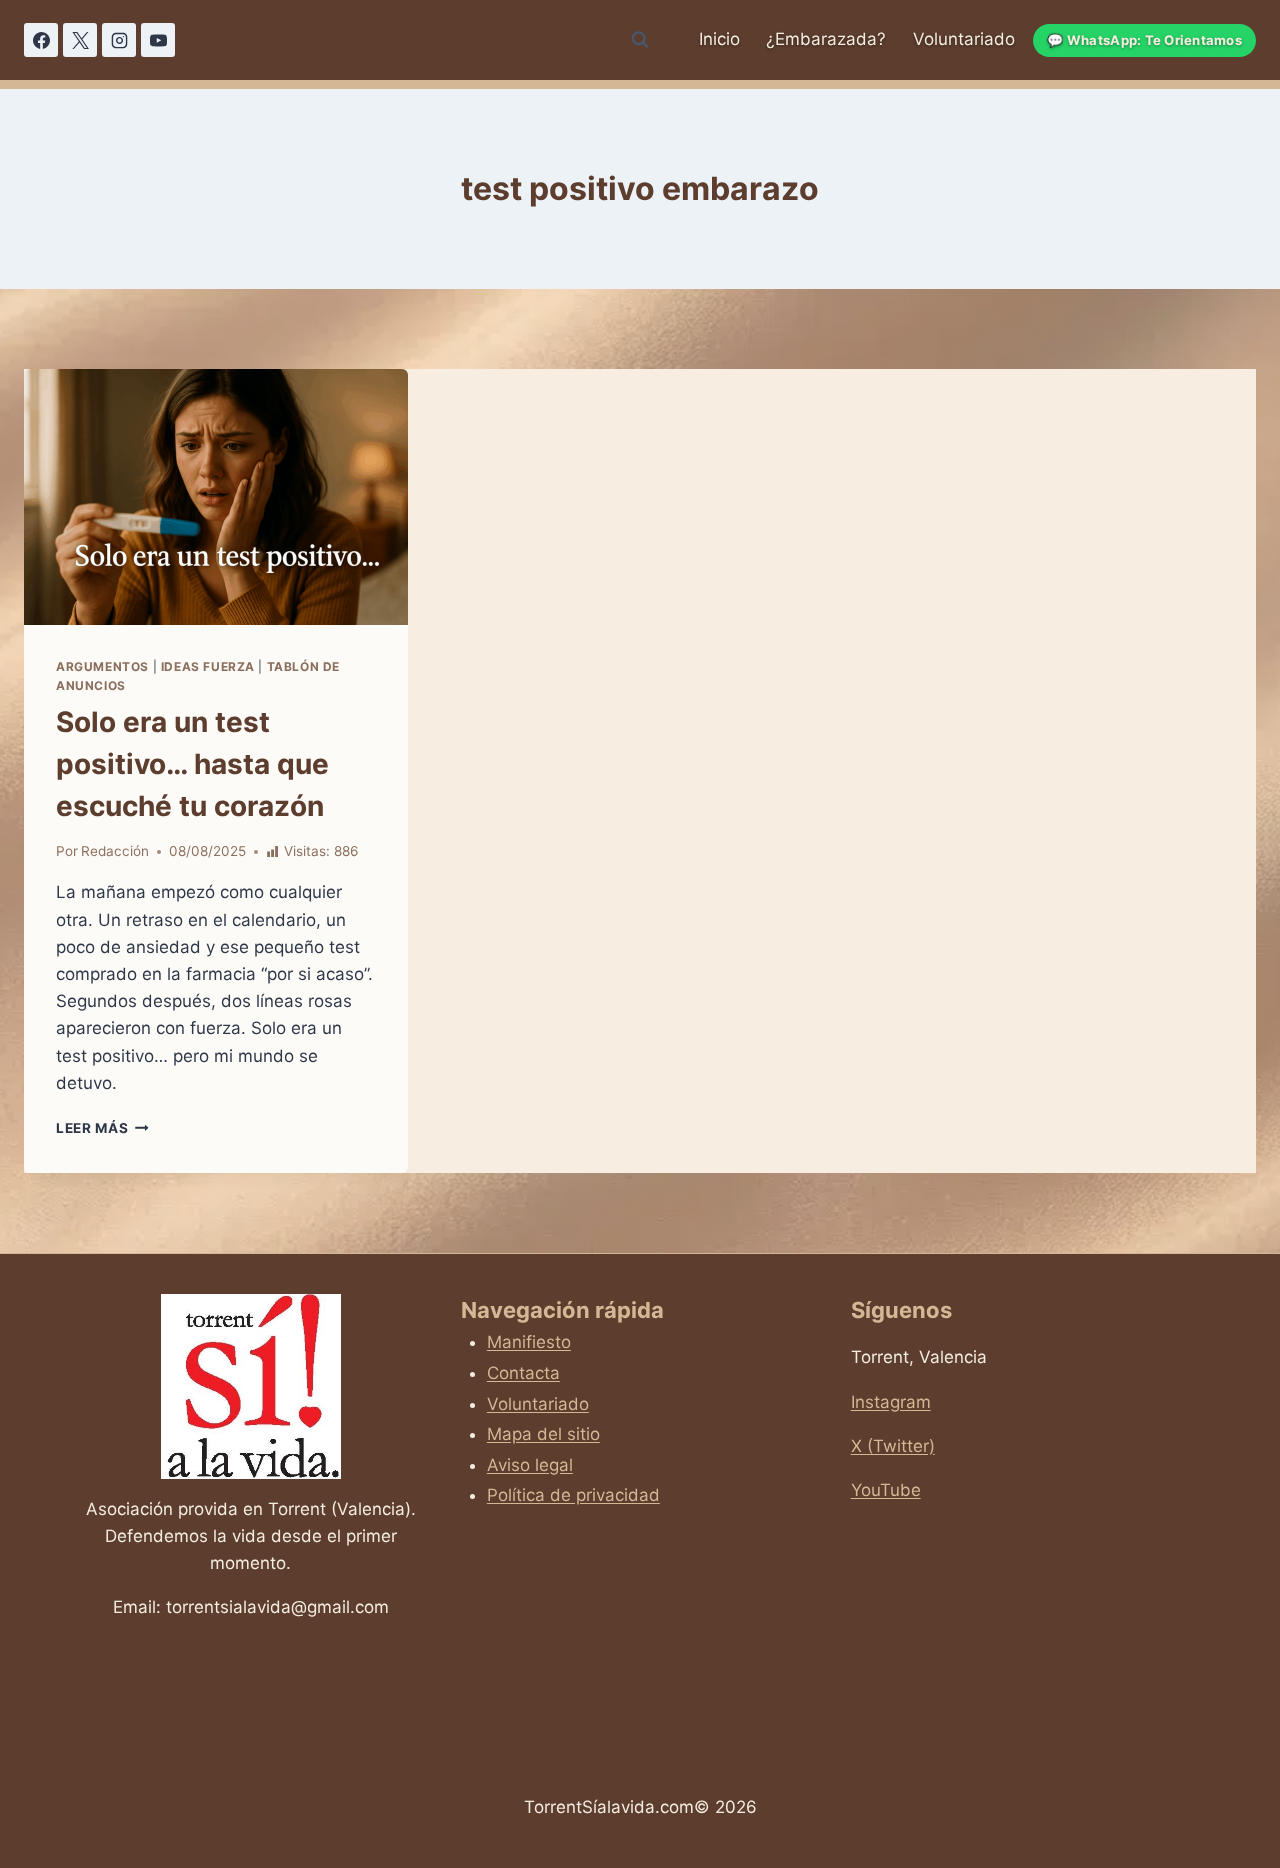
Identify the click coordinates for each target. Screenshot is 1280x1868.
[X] (80, 40)
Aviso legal (530, 1465)
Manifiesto (529, 1342)
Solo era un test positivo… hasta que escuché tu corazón (192, 764)
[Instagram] (119, 40)
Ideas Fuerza (208, 666)
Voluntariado (964, 39)
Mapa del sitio (543, 1434)
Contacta (523, 1373)
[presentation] (216, 497)
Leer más (102, 1128)
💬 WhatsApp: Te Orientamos (1144, 40)
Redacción (115, 851)
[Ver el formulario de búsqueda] (640, 40)
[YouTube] (158, 40)
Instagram (891, 1402)
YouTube (886, 1490)
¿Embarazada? (826, 39)
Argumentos (102, 666)
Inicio (719, 39)
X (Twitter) (893, 1446)
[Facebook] (41, 40)
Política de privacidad (573, 1495)
